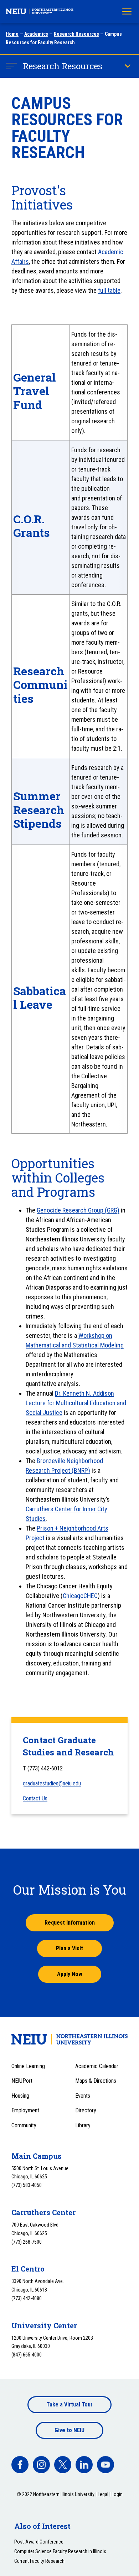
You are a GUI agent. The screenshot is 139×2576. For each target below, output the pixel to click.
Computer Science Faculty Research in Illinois (60, 2551)
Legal (103, 2494)
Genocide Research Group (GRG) (78, 1210)
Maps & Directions (96, 2081)
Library (83, 2125)
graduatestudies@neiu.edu (52, 1783)
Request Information (70, 1923)
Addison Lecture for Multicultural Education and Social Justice (76, 1403)
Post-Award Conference (39, 2542)
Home (12, 34)
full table (109, 290)
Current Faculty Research (39, 2561)
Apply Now (70, 1974)
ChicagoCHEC (80, 1596)
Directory (86, 2110)
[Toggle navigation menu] (127, 11)
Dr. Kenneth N (73, 1393)
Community (24, 2125)
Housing (20, 2096)
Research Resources (76, 34)
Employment (25, 2110)
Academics (36, 34)
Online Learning (28, 2066)
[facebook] (20, 2465)
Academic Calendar (97, 2066)
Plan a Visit (69, 1948)
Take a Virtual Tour (69, 2404)
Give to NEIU (69, 2430)
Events (83, 2096)
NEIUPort (22, 2081)
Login (117, 2494)
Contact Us (35, 1798)
